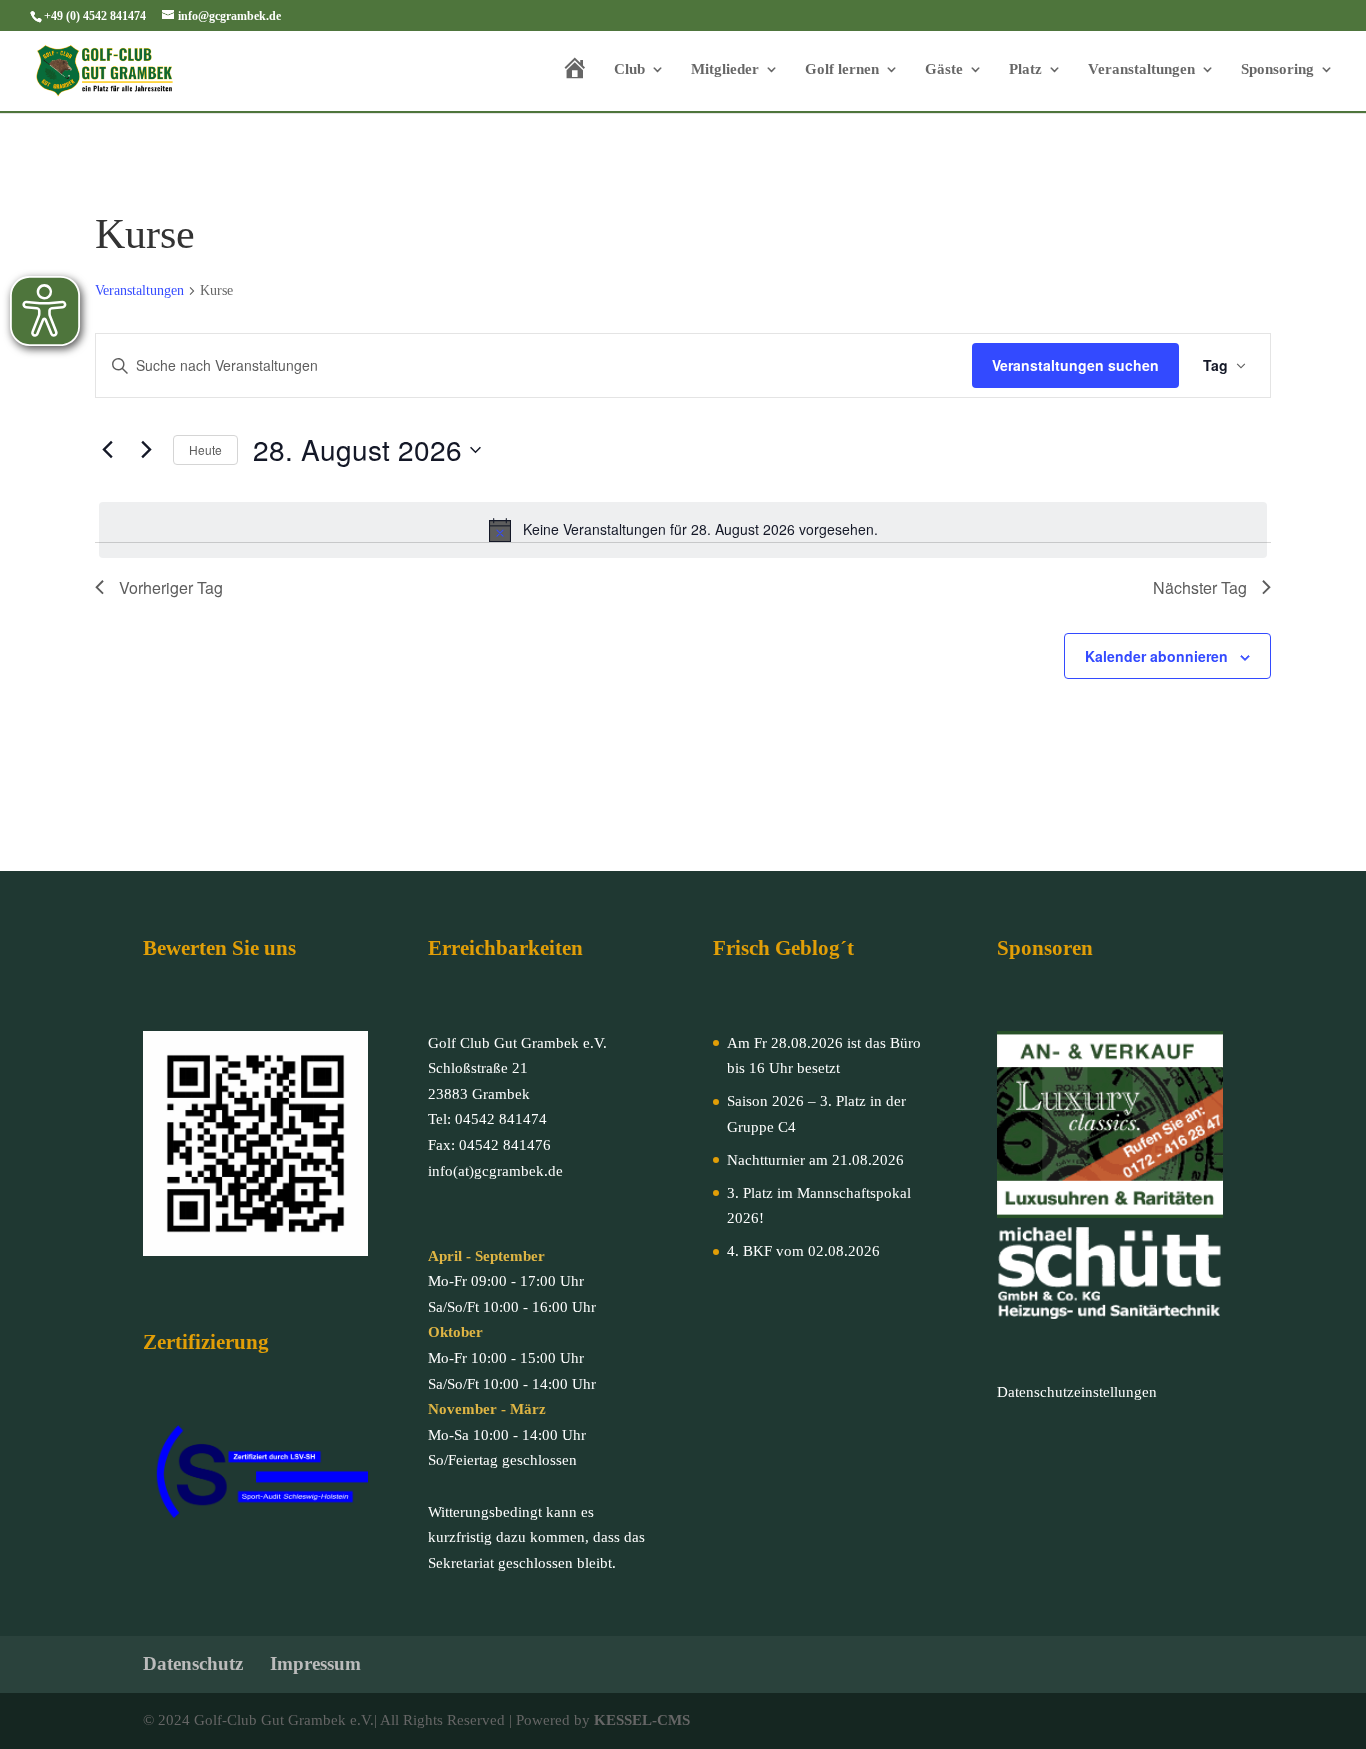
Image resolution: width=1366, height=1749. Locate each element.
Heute (205, 449)
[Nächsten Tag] (146, 450)
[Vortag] (107, 450)
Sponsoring (1277, 69)
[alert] (683, 530)
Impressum (315, 1663)
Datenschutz (193, 1663)
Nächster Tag (1200, 587)
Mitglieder (725, 69)
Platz (1025, 69)
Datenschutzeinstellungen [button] (1077, 1392)
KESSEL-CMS (642, 1720)
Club (629, 69)
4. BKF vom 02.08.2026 (803, 1251)
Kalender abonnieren (1156, 656)
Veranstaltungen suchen (1075, 365)
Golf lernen (842, 69)
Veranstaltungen (1141, 69)
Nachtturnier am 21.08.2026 (815, 1160)
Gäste (944, 69)
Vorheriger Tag (171, 587)
